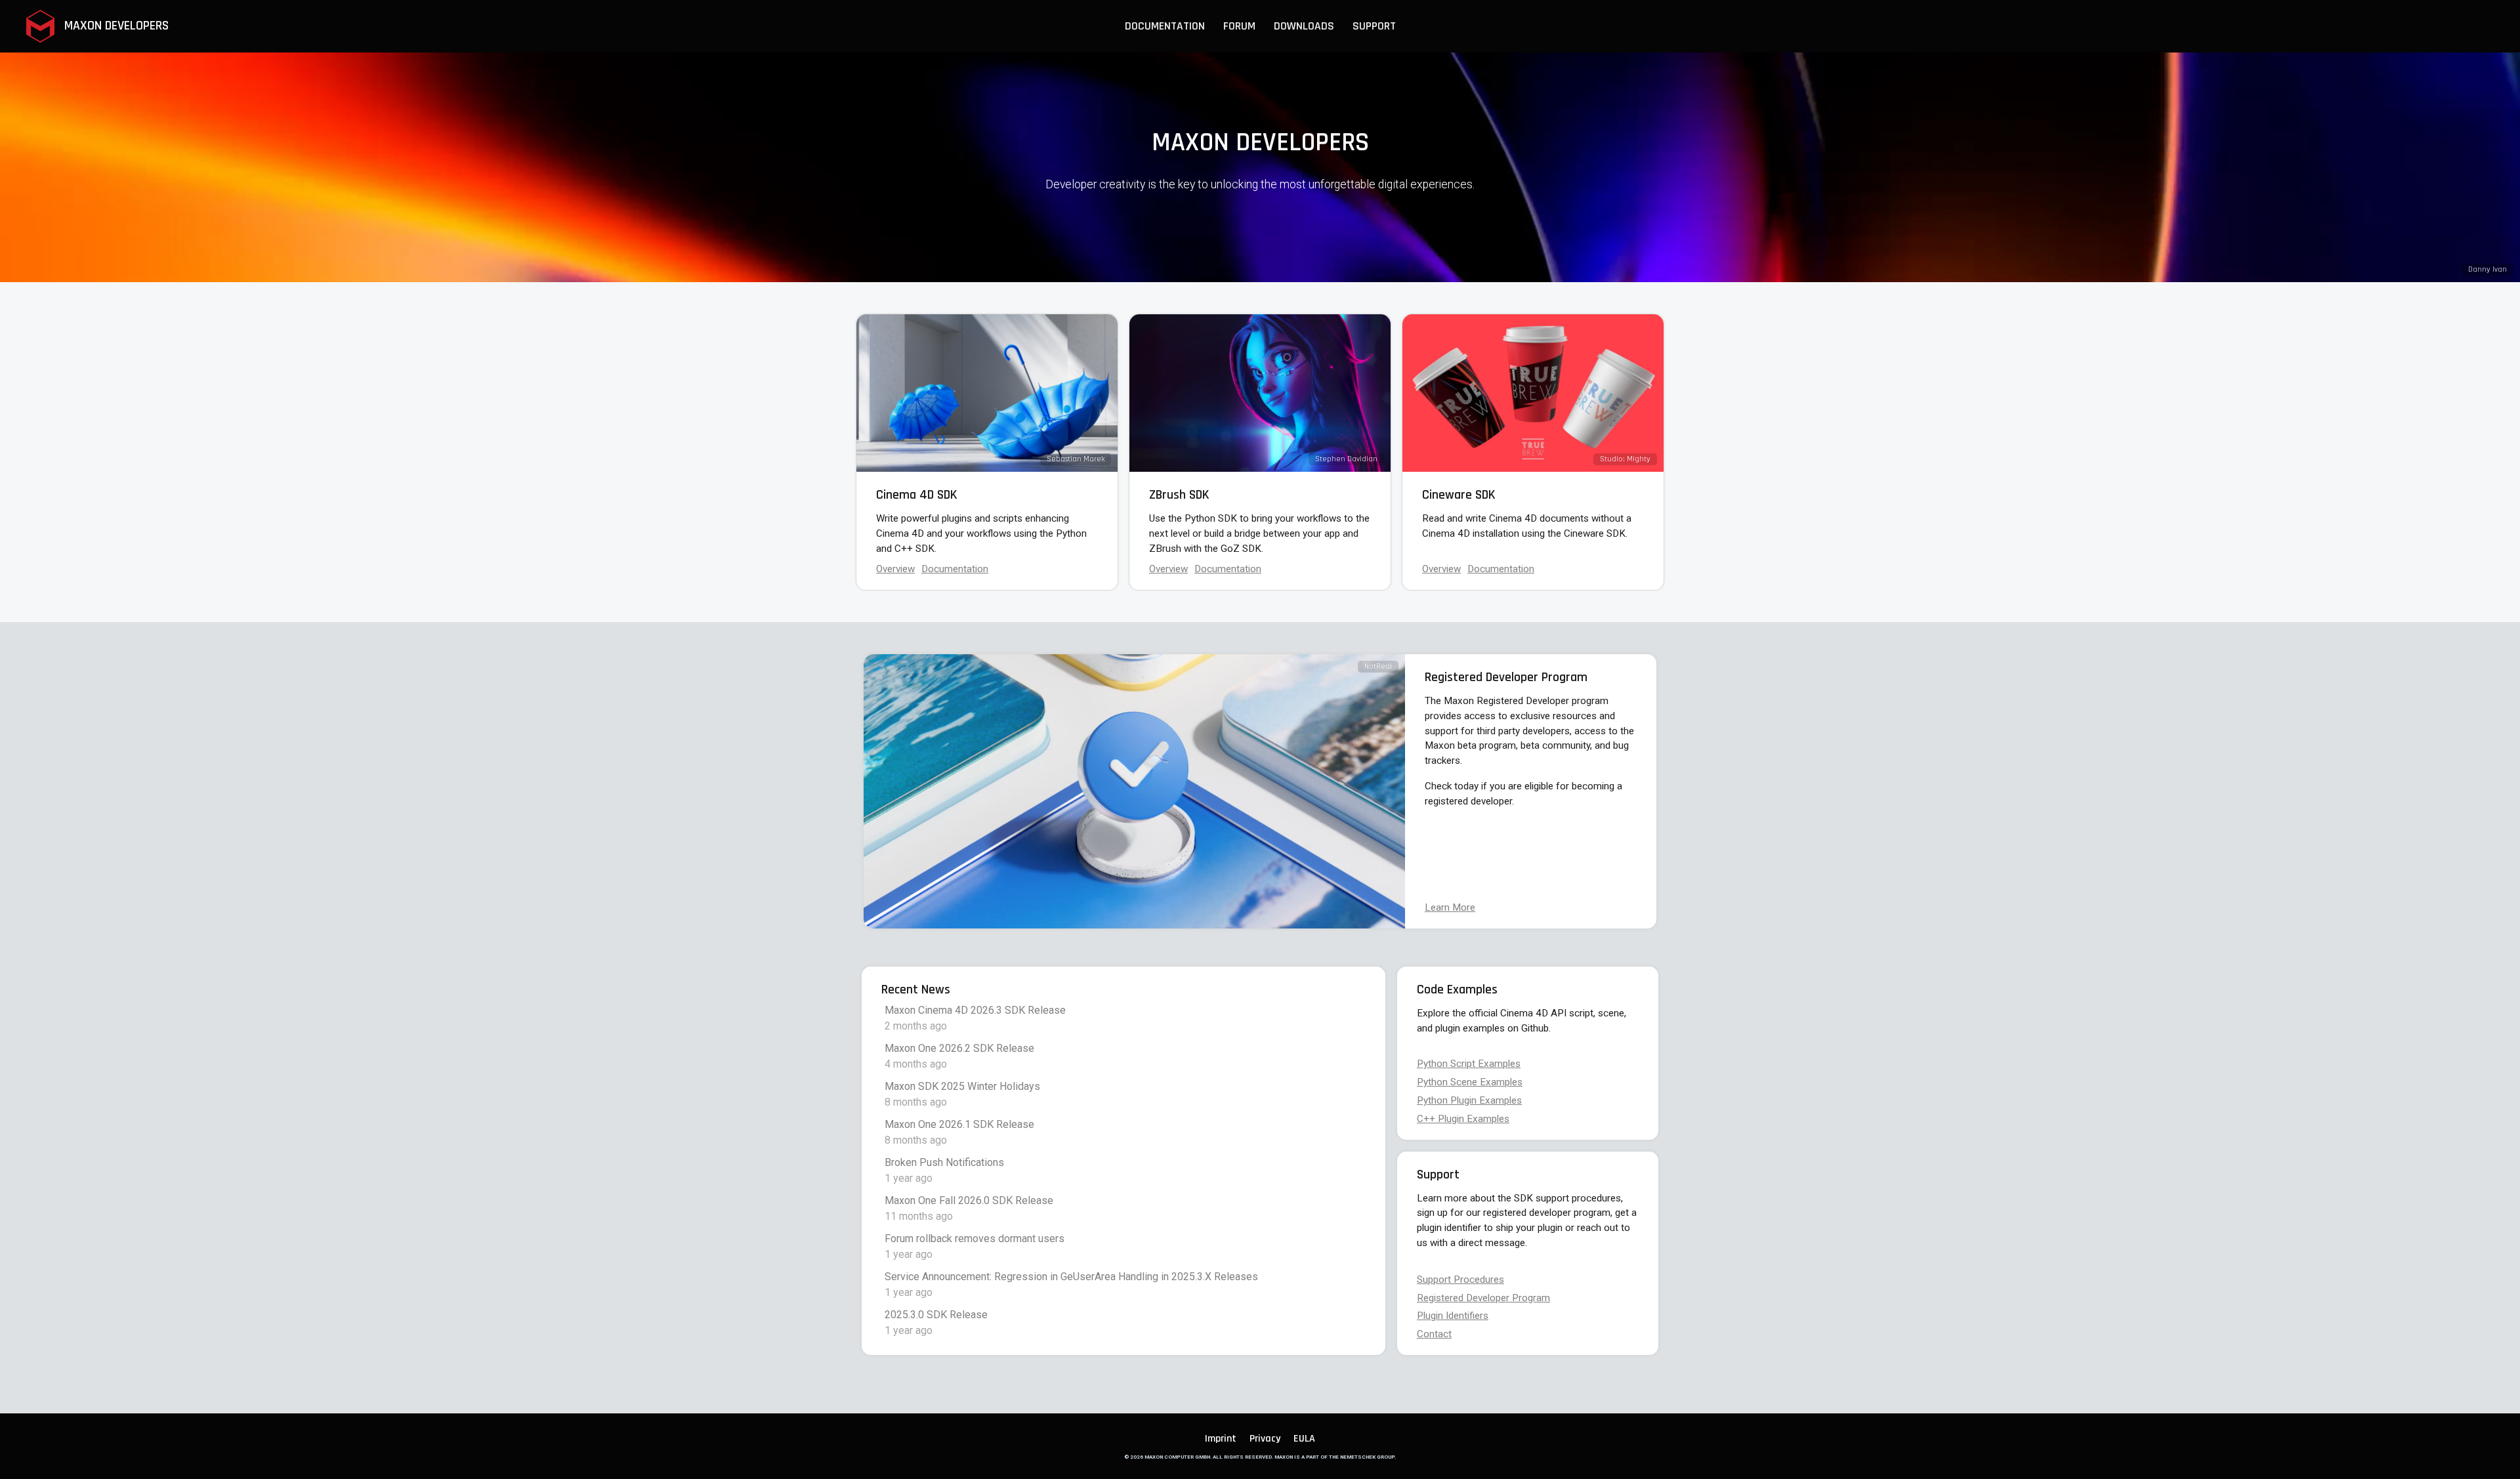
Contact (1434, 1334)
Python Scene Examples (1470, 1082)
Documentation (1501, 569)
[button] (1165, 26)
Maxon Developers (115, 26)
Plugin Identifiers (1453, 1316)
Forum (1239, 26)
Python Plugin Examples (1469, 1100)
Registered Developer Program (1483, 1298)
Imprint (1221, 1439)
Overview (895, 569)
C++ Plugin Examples (1463, 1119)
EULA (1304, 1439)
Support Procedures (1460, 1280)
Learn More (1450, 907)
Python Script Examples (1469, 1064)
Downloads (1304, 26)
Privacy (1265, 1439)
